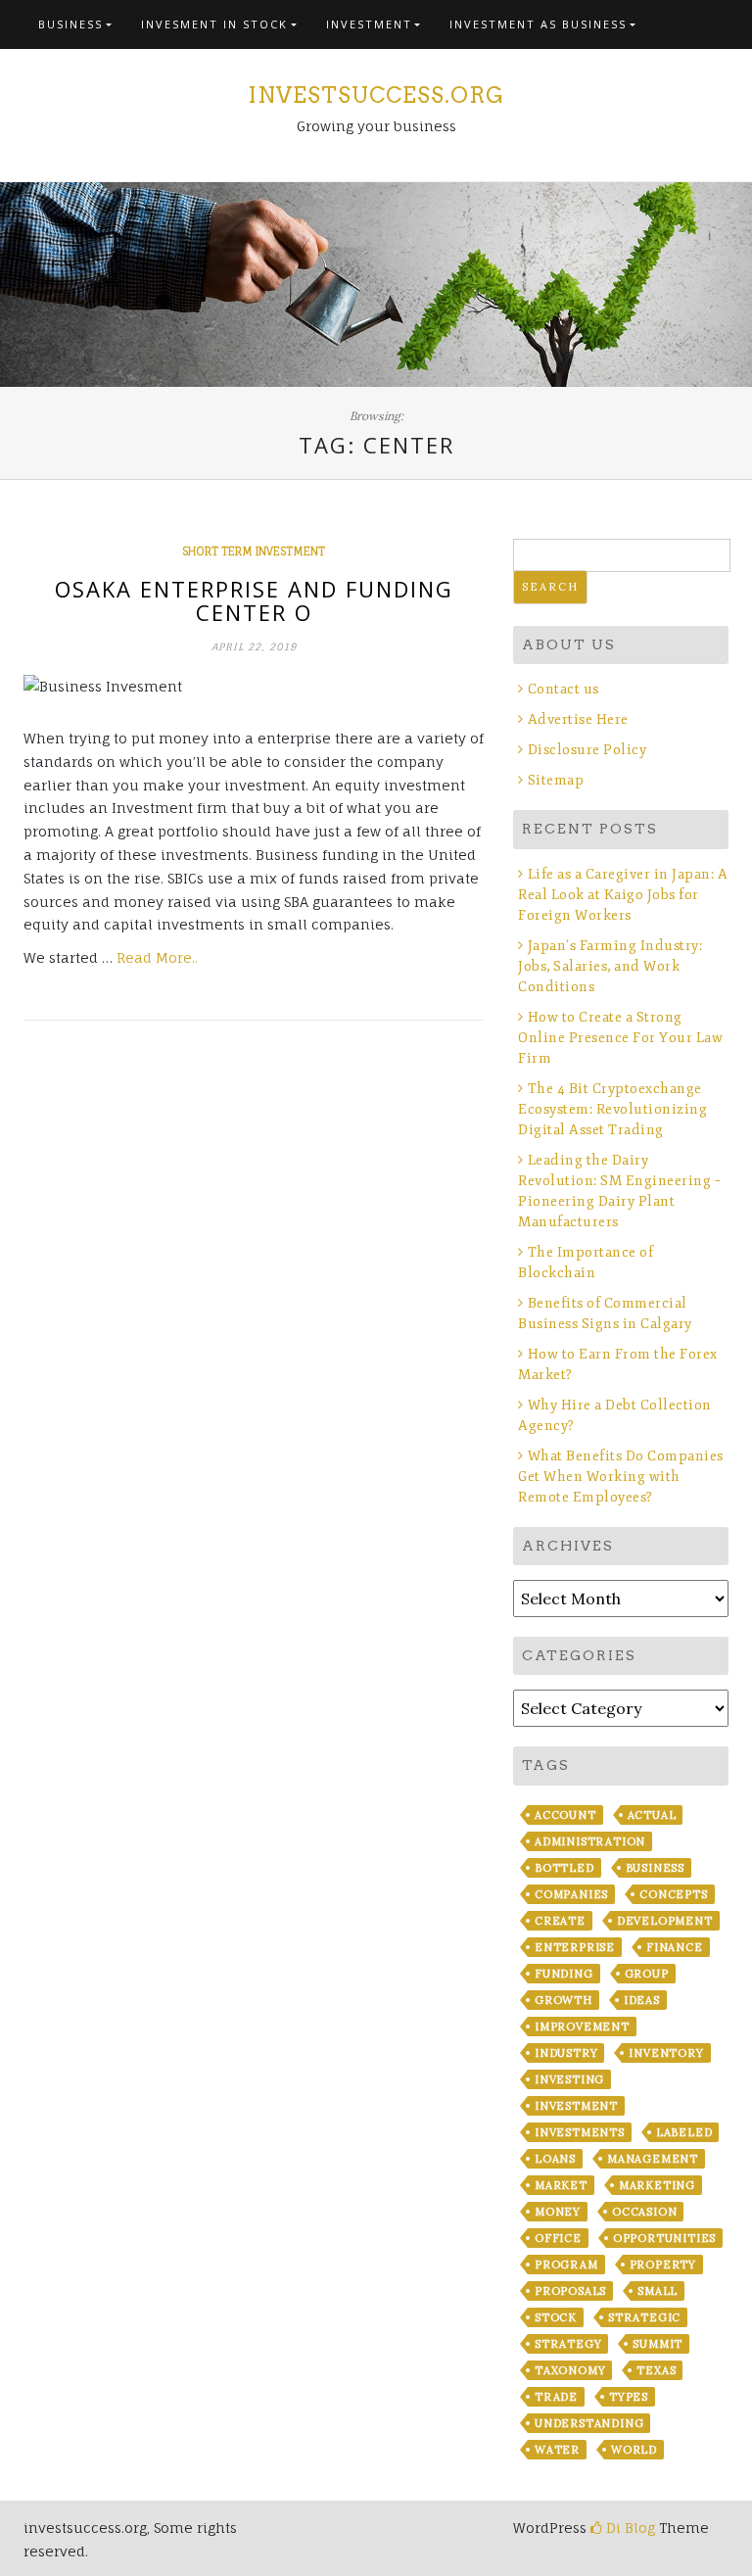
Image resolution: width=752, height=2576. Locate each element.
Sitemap (556, 780)
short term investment (254, 551)
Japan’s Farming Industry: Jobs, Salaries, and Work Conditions (610, 966)
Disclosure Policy (587, 750)
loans (555, 2159)
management (653, 2159)
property (663, 2265)
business (655, 1868)
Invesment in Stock (214, 24)
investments (580, 2132)
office (558, 2238)
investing (569, 2079)
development (665, 1921)
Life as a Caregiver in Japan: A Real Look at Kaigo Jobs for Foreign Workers (623, 895)
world (634, 2450)
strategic (644, 2317)
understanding (589, 2423)
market (561, 2185)
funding (564, 1974)
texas (656, 2370)
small (658, 2291)
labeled (684, 2132)
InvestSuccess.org (376, 95)
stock (556, 2317)
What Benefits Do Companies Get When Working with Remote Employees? (621, 1477)
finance (675, 1947)
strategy (568, 2344)
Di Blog (629, 2528)
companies (571, 1894)
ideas (642, 2000)
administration (590, 1841)
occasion (644, 2212)
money (558, 2212)
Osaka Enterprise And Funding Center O (254, 600)
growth (564, 2000)
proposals (570, 2291)
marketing (657, 2185)
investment (576, 2106)
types (629, 2397)
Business (70, 24)
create (560, 1921)
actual (652, 1815)
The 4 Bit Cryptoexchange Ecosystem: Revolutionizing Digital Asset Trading (612, 1109)
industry (566, 2053)
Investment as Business (538, 24)
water (557, 2450)
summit (658, 2344)
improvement (582, 2027)
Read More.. (157, 957)
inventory (666, 2053)
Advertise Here (578, 719)
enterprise (575, 1947)
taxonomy (570, 2370)
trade (556, 2397)
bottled (564, 1868)
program (566, 2265)
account (565, 1815)
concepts (673, 1894)
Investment (369, 24)
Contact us (564, 689)
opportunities (664, 2238)
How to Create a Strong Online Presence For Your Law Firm (620, 1038)
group (647, 1974)
